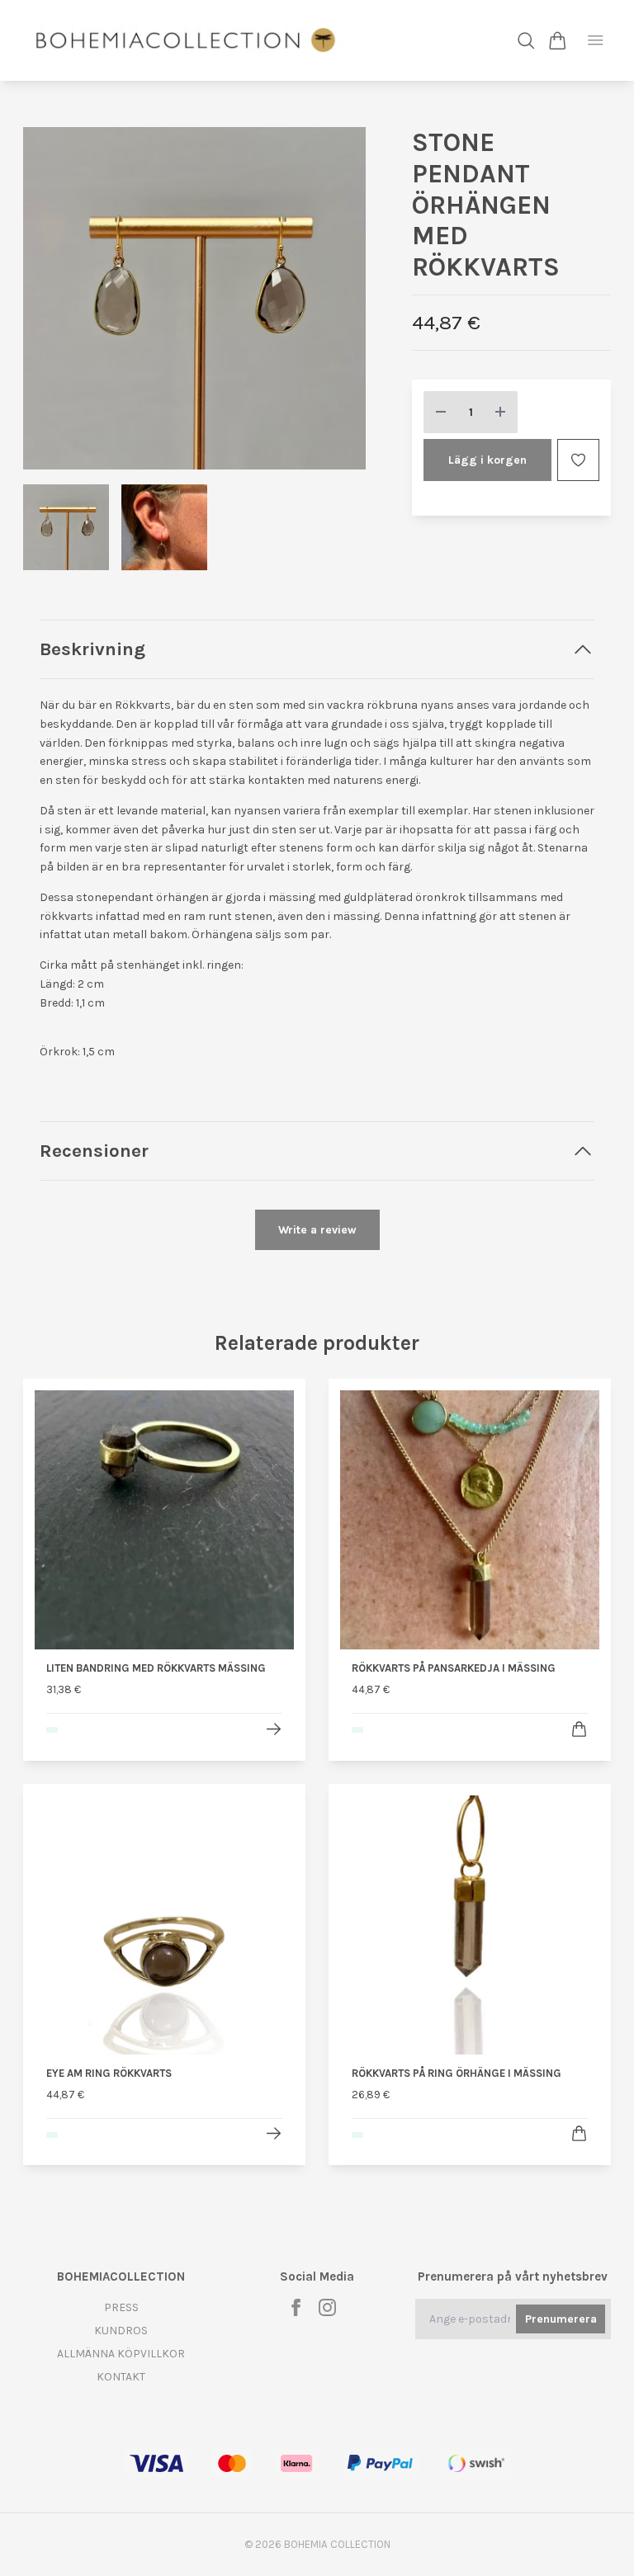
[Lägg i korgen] (579, 1729)
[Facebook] (296, 2307)
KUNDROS (121, 2331)
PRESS (121, 2307)
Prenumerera (561, 2319)
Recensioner (94, 1151)
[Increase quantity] (500, 412)
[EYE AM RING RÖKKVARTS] (274, 2133)
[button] (340, 304)
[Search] (526, 41)
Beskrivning (92, 649)
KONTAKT (121, 2377)
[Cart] (558, 41)
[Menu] (596, 40)
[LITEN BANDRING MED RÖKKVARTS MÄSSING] (274, 1729)
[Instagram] (327, 2307)
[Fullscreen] (194, 298)
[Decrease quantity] (441, 412)
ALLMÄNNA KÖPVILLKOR (121, 2354)
